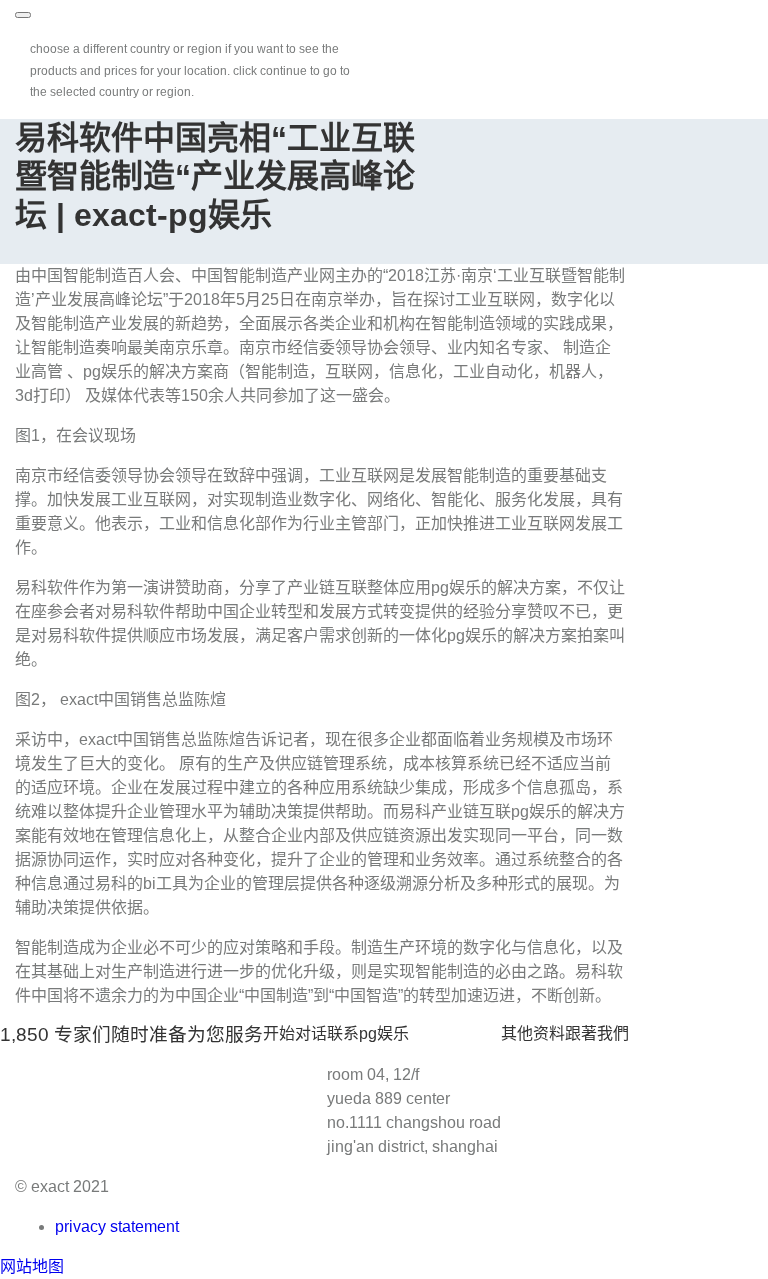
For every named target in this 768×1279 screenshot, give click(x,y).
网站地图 (32, 1266)
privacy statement (117, 1226)
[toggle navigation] (23, 15)
